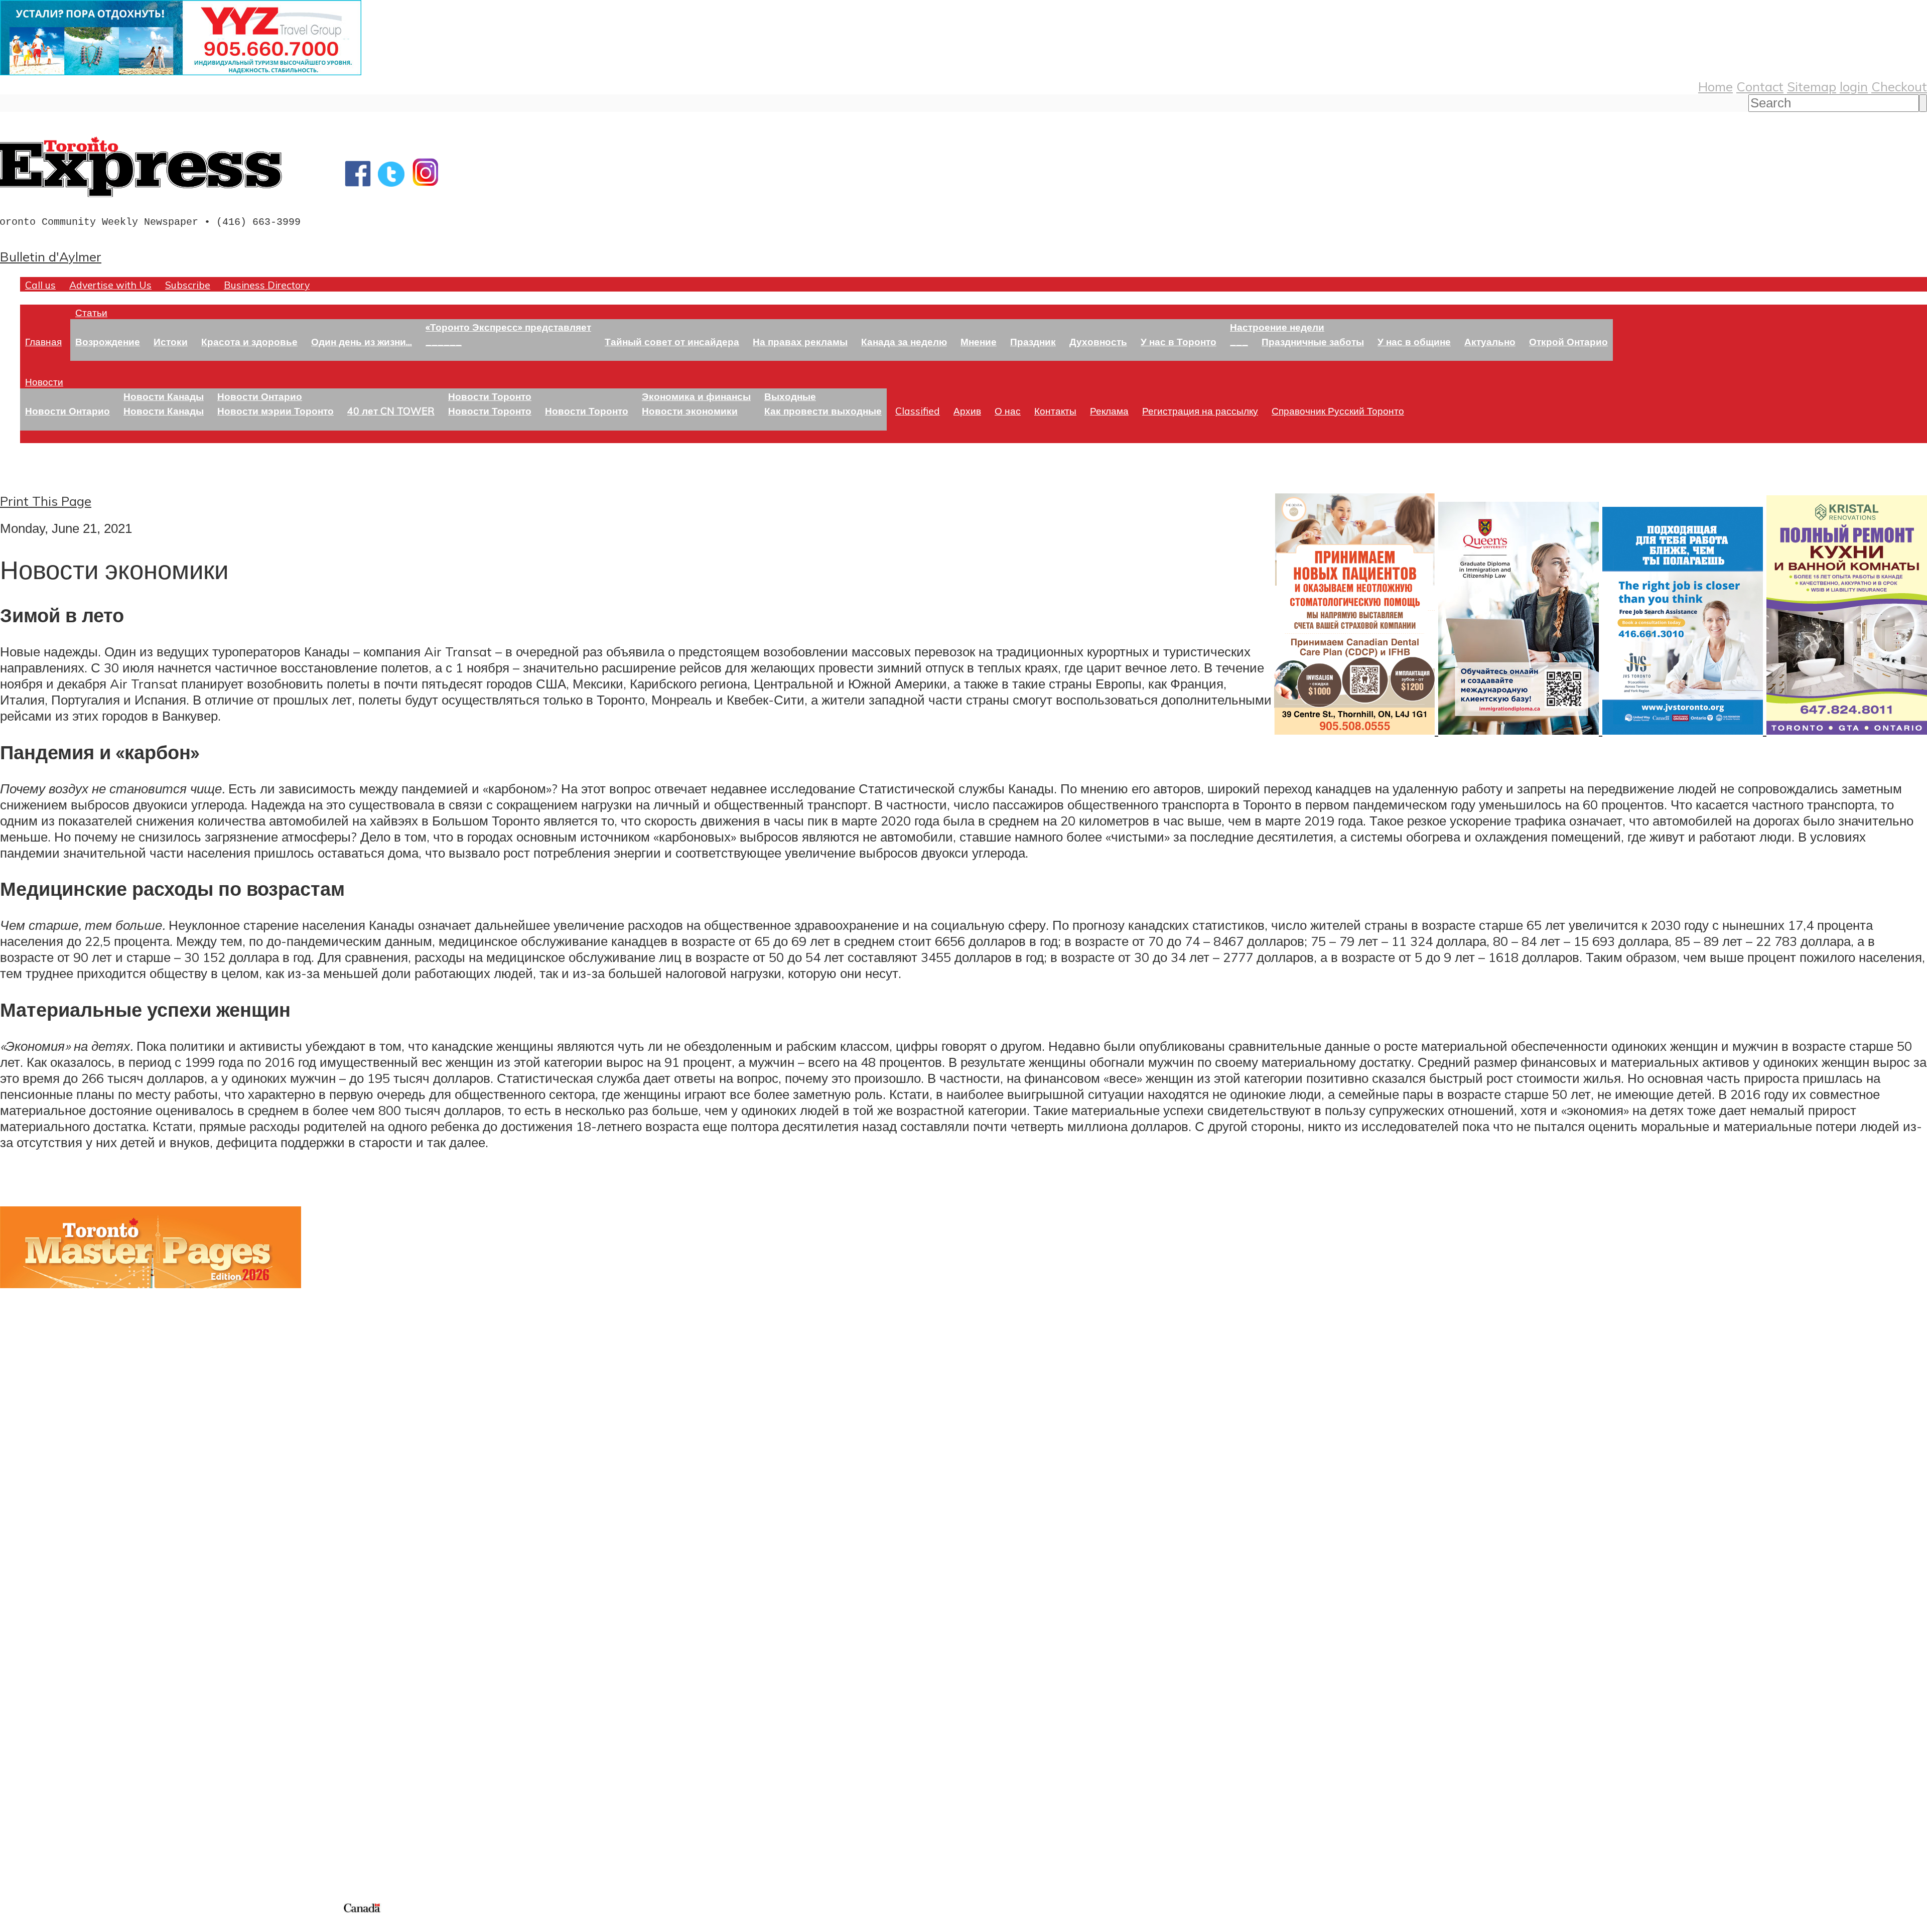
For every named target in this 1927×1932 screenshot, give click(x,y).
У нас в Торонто (1179, 341)
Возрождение (108, 341)
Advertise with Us (110, 285)
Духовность (1098, 341)
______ (444, 341)
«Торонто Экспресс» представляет (508, 327)
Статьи (91, 312)
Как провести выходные (823, 411)
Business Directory (267, 285)
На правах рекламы (800, 341)
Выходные (790, 396)
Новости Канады (164, 396)
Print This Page (46, 501)
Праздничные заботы (1313, 341)
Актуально (1490, 341)
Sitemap (1812, 86)
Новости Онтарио (67, 411)
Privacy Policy (60, 1926)
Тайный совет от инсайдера (672, 341)
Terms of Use (15, 1926)
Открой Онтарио (1568, 341)
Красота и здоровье (249, 341)
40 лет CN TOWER (391, 411)
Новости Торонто (490, 396)
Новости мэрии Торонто (276, 411)
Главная (43, 341)
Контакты (1055, 411)
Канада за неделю (904, 341)
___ (1239, 341)
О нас (1008, 411)
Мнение (979, 341)
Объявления (37, 1707)
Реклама (1109, 411)
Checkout (1899, 86)
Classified (918, 411)
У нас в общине (1414, 341)
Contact (1760, 86)
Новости (44, 382)
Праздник (1033, 341)
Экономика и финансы (696, 396)
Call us (40, 285)
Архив (967, 411)
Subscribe (188, 285)
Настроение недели (1277, 327)
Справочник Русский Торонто (1338, 411)
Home (1715, 86)
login (1854, 86)
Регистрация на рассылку (1200, 411)
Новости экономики (690, 411)
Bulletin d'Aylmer (51, 256)
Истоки (171, 341)
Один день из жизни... (362, 341)
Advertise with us (53, 1834)
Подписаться (39, 1659)
